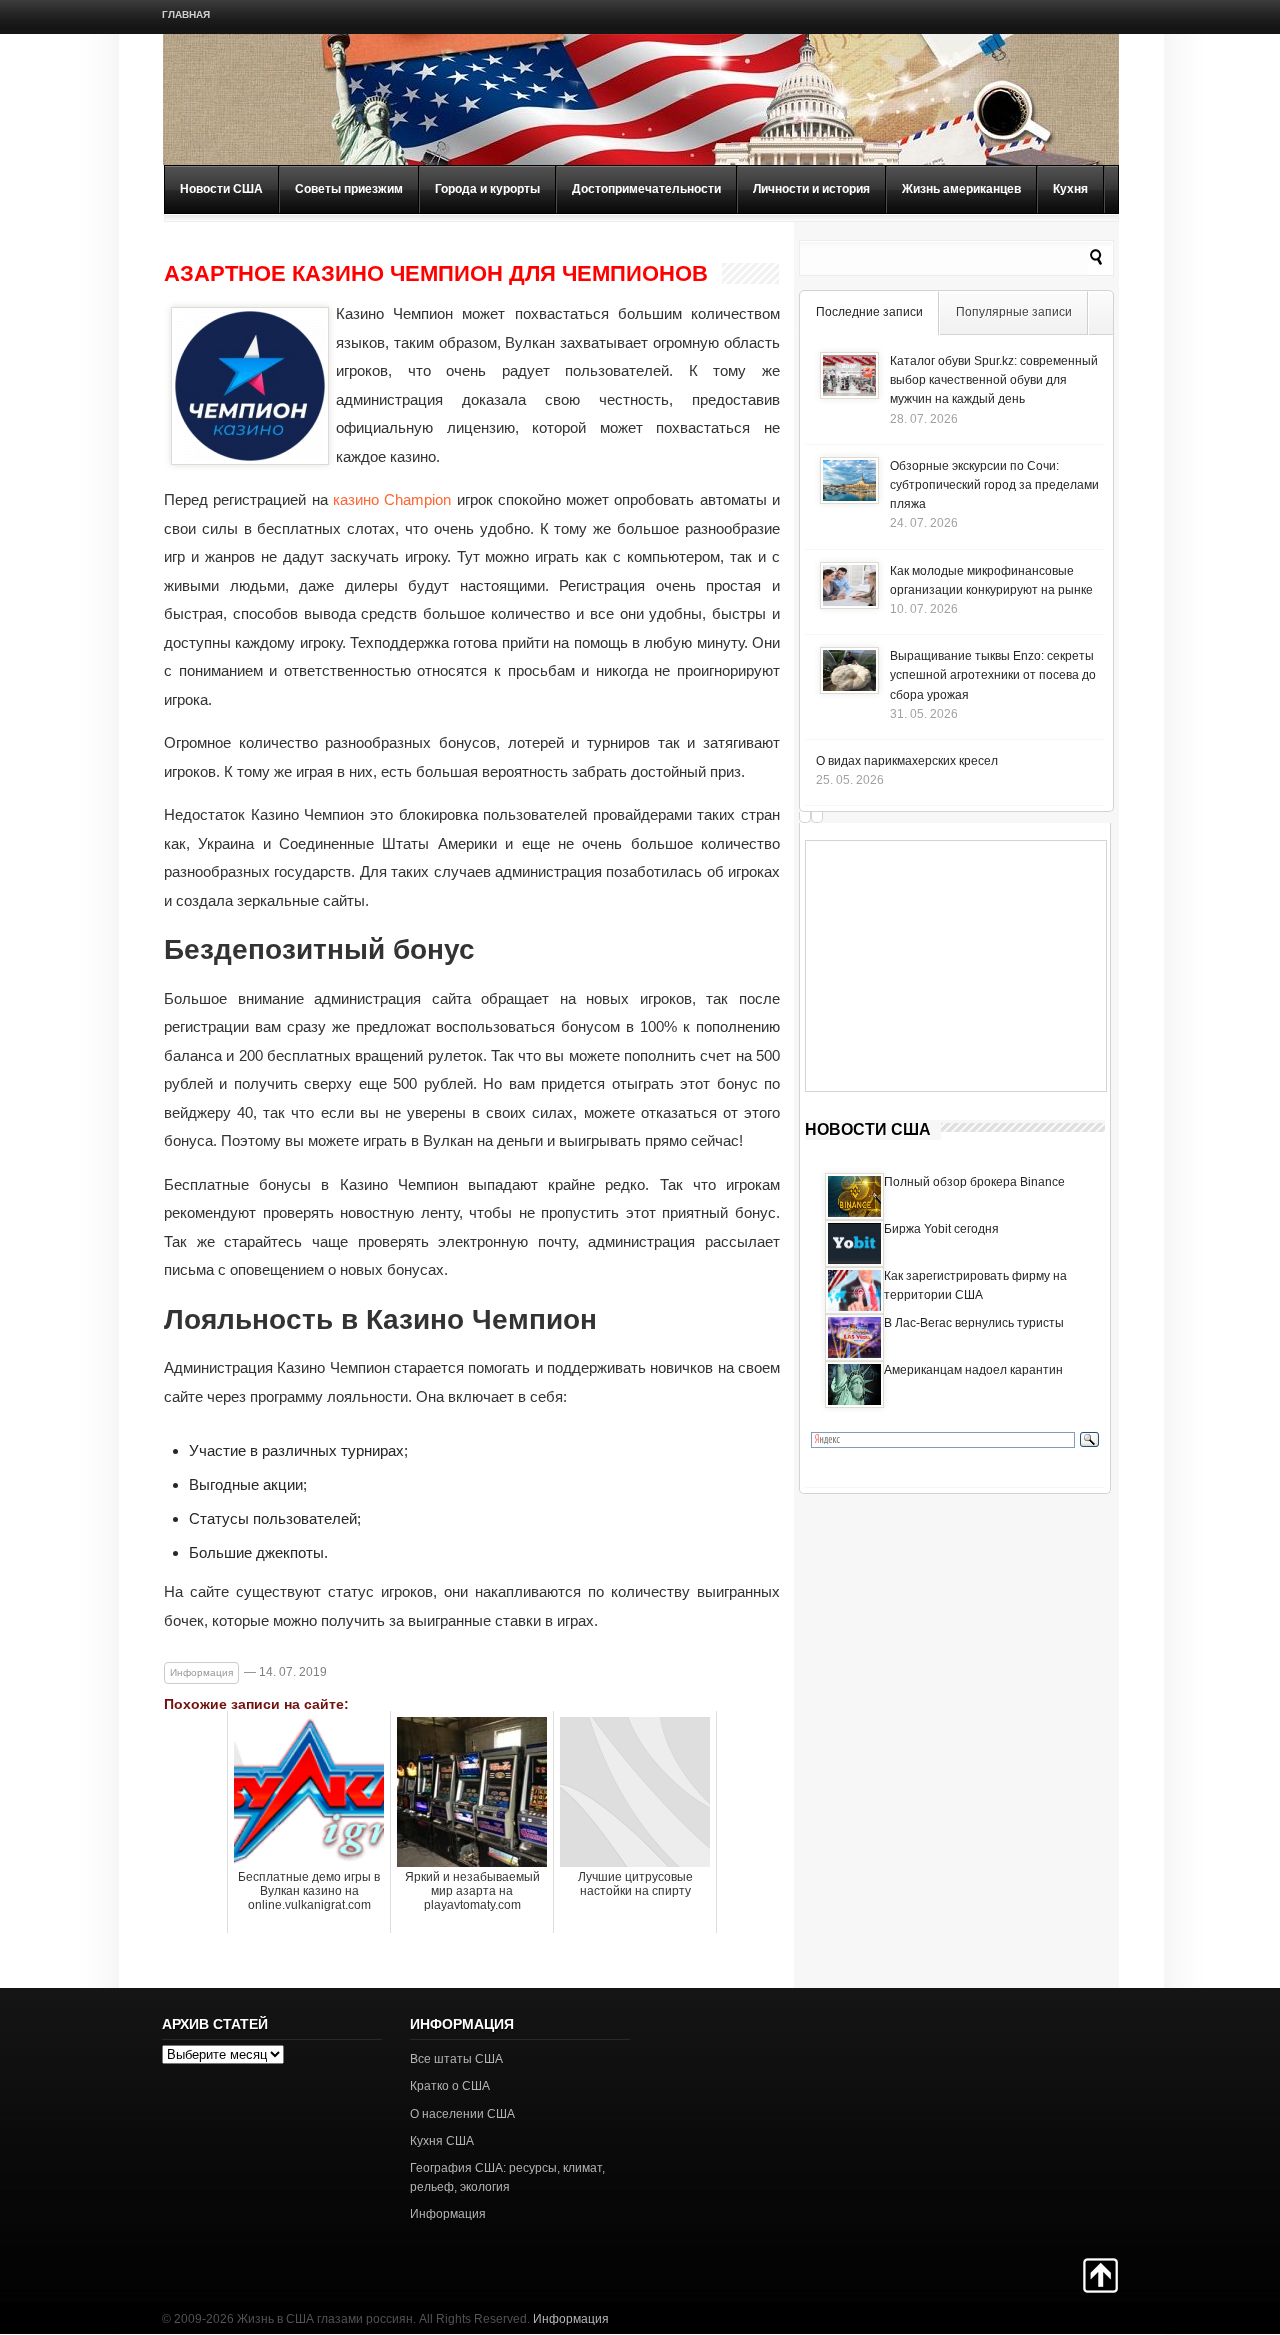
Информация (201, 1672)
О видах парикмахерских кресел (907, 761)
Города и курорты (487, 189)
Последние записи (869, 312)
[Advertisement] (956, 966)
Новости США (221, 189)
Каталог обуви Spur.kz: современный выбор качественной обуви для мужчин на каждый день (994, 380)
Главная (186, 14)
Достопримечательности (646, 189)
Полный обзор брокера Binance (974, 1182)
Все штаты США (456, 2059)
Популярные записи (1014, 312)
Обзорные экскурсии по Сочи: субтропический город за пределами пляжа (994, 485)
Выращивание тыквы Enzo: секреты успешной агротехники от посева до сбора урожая (993, 675)
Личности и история (811, 189)
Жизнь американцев (961, 189)
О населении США (462, 2114)
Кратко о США (450, 2086)
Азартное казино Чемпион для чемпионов (436, 274)
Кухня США (442, 2141)
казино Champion (392, 499)
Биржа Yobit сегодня (941, 1229)
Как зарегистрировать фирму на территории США (975, 1285)
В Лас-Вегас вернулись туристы (974, 1323)
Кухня (1070, 189)
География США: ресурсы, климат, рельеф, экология (507, 2177)
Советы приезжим (349, 189)
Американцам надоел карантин (973, 1370)
